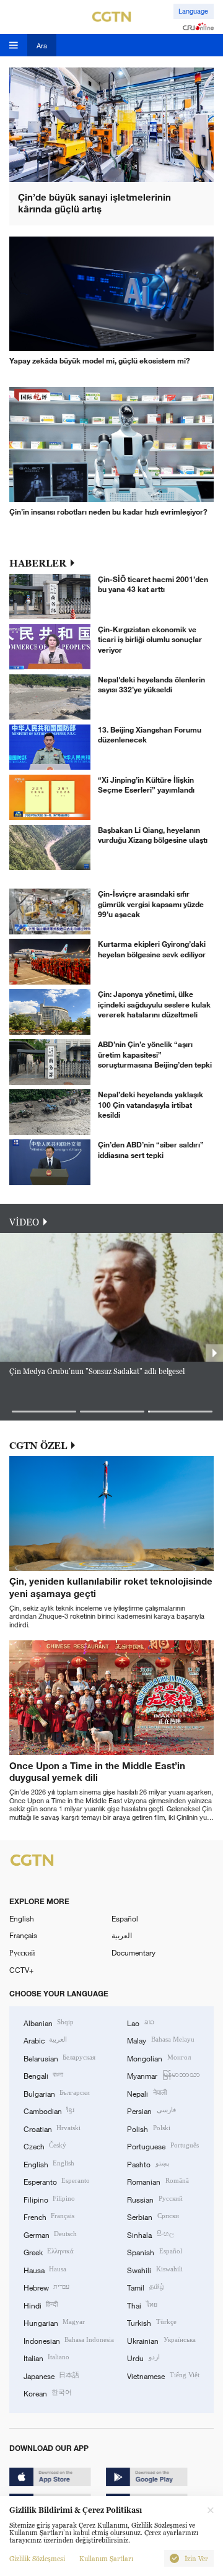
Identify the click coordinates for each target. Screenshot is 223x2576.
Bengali (43, 2075)
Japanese (51, 2375)
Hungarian (54, 2322)
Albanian (49, 2022)
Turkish (151, 2322)
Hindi (41, 2305)
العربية (122, 1935)
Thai (142, 2305)
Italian (46, 2357)
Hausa (45, 2269)
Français (23, 1935)
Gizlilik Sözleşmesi (37, 2559)
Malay (160, 2040)
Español (125, 1918)
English (22, 1918)
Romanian (158, 2181)
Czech (45, 2146)
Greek (49, 2252)
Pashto (148, 2164)
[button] (44, 1412)
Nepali (146, 2093)
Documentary (133, 1952)
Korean (48, 2393)
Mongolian (159, 2058)
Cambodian (49, 2110)
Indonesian (69, 2340)
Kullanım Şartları (106, 2559)
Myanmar (163, 2075)
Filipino (49, 2199)
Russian (155, 2199)
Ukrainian (161, 2340)
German (50, 2234)
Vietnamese (163, 2375)
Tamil (145, 2287)
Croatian (52, 2128)
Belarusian (59, 2058)
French (49, 2216)
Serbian (153, 2216)
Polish (148, 2128)
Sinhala (150, 2234)
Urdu (143, 2357)
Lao (140, 2022)
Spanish (154, 2252)
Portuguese (163, 2146)
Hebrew (46, 2287)
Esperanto (57, 2181)
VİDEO (24, 1222)
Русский (22, 1952)
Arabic (45, 2040)
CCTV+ (21, 1970)
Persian (151, 2110)
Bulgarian (57, 2093)
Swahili (155, 2269)
